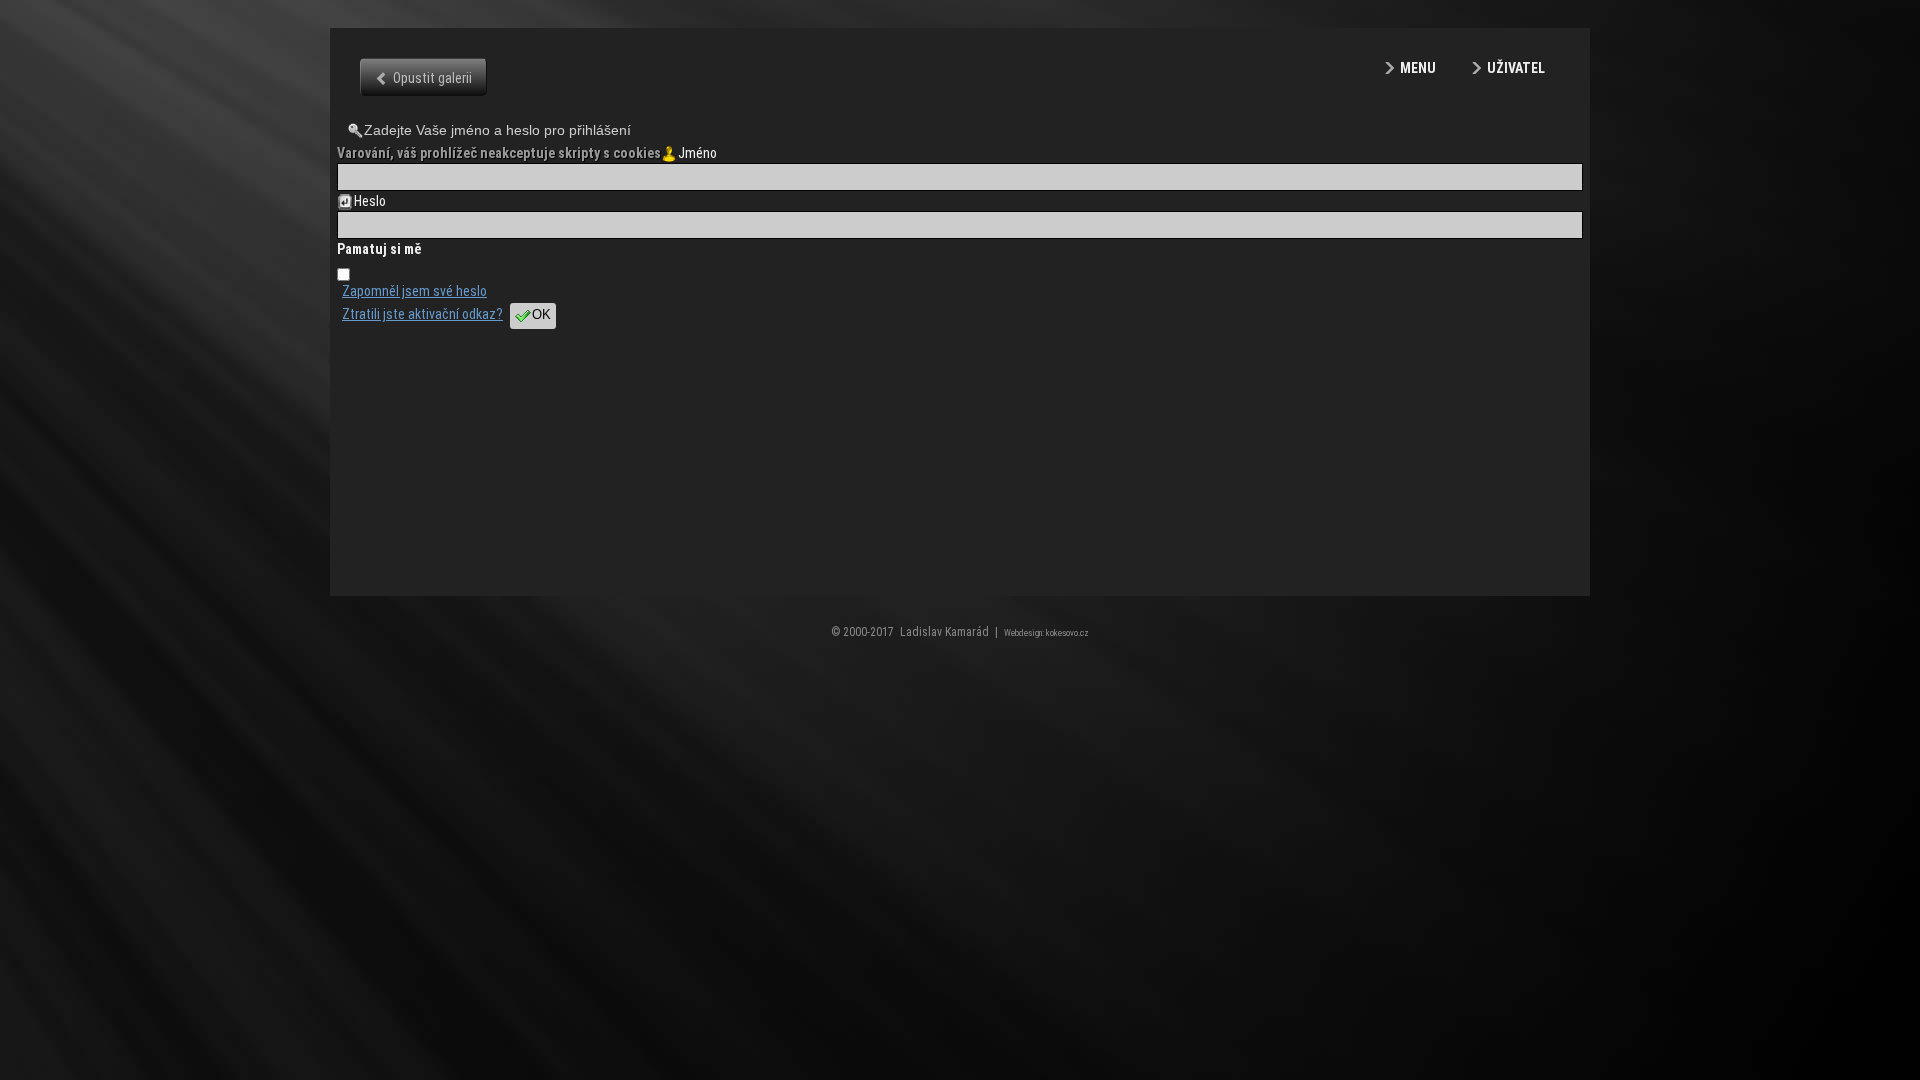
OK (541, 315)
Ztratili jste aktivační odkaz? (422, 314)
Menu (1418, 68)
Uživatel (1516, 68)
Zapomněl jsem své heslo (414, 291)
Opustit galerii (432, 78)
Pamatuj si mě (379, 249)
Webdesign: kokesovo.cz (1046, 633)
